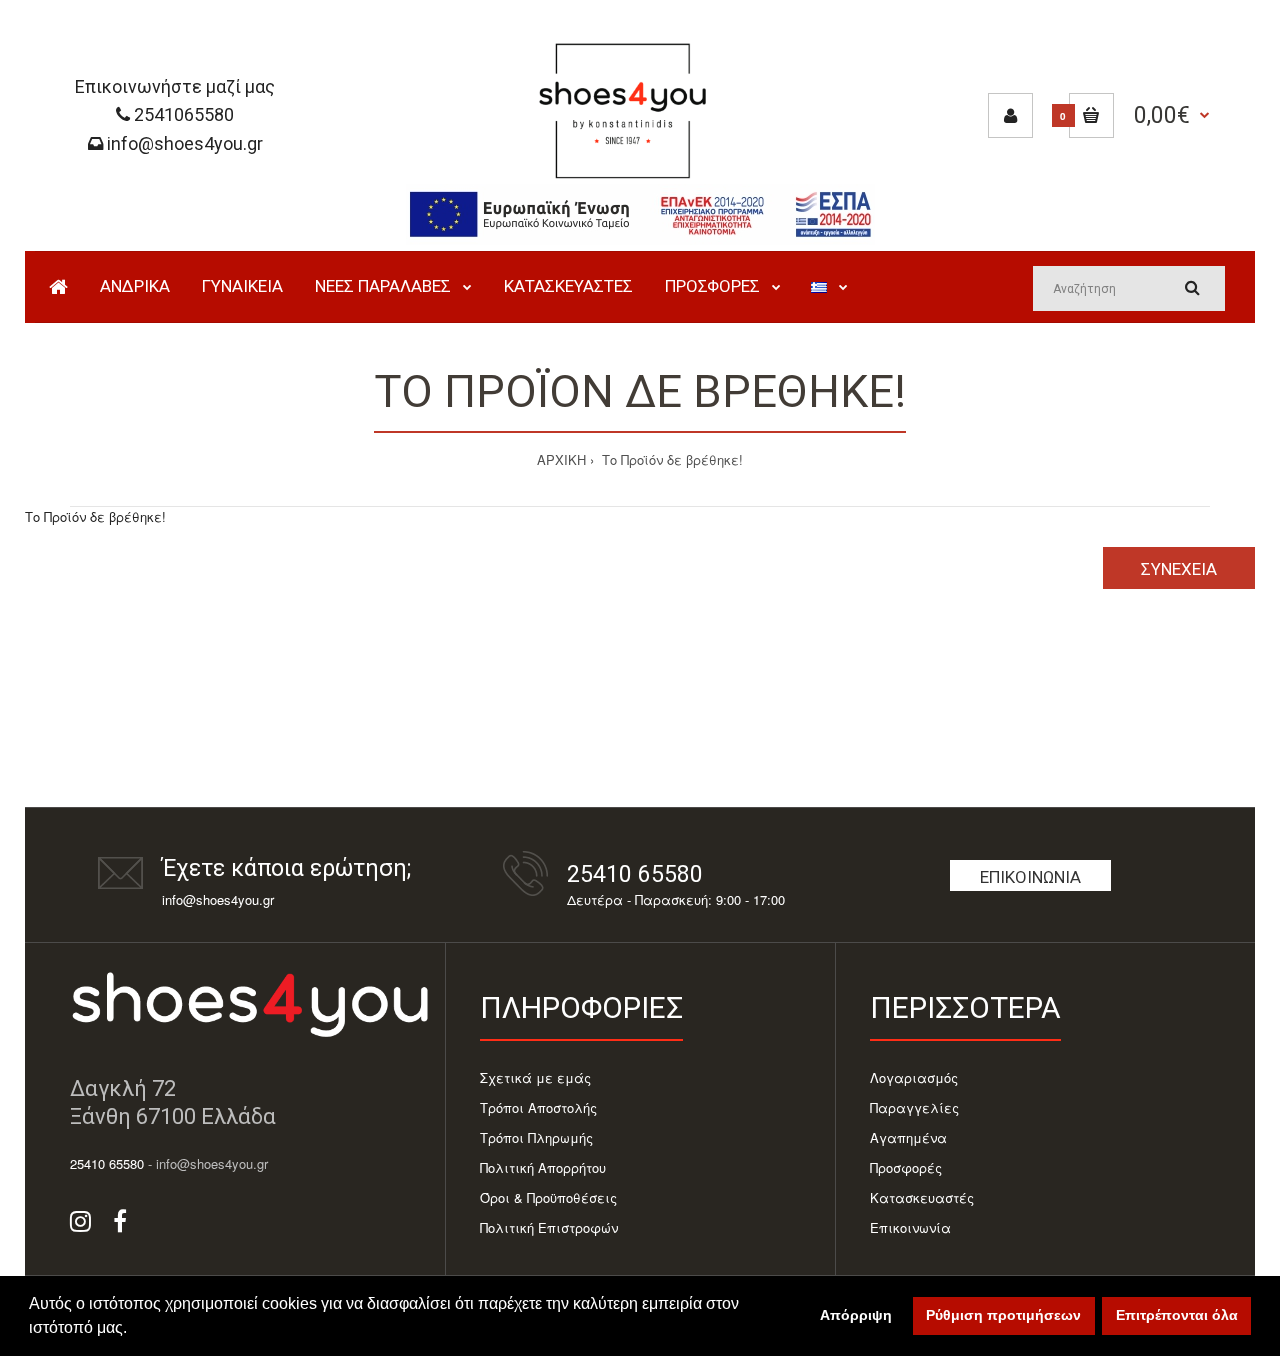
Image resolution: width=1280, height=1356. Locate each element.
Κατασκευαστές (922, 1197)
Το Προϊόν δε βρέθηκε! (670, 459)
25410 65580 (635, 874)
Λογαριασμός (914, 1077)
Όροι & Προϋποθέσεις (548, 1197)
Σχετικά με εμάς (535, 1077)
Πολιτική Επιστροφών (549, 1227)
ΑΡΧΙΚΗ (561, 459)
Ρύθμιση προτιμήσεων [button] (1003, 1315)
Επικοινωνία (1030, 877)
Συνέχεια (1179, 569)
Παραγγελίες (914, 1107)
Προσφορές (906, 1167)
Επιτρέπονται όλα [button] (1177, 1315)
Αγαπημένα (908, 1137)
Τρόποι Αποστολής (538, 1107)
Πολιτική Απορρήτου (543, 1167)
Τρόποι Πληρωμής (536, 1137)
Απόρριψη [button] (856, 1315)
